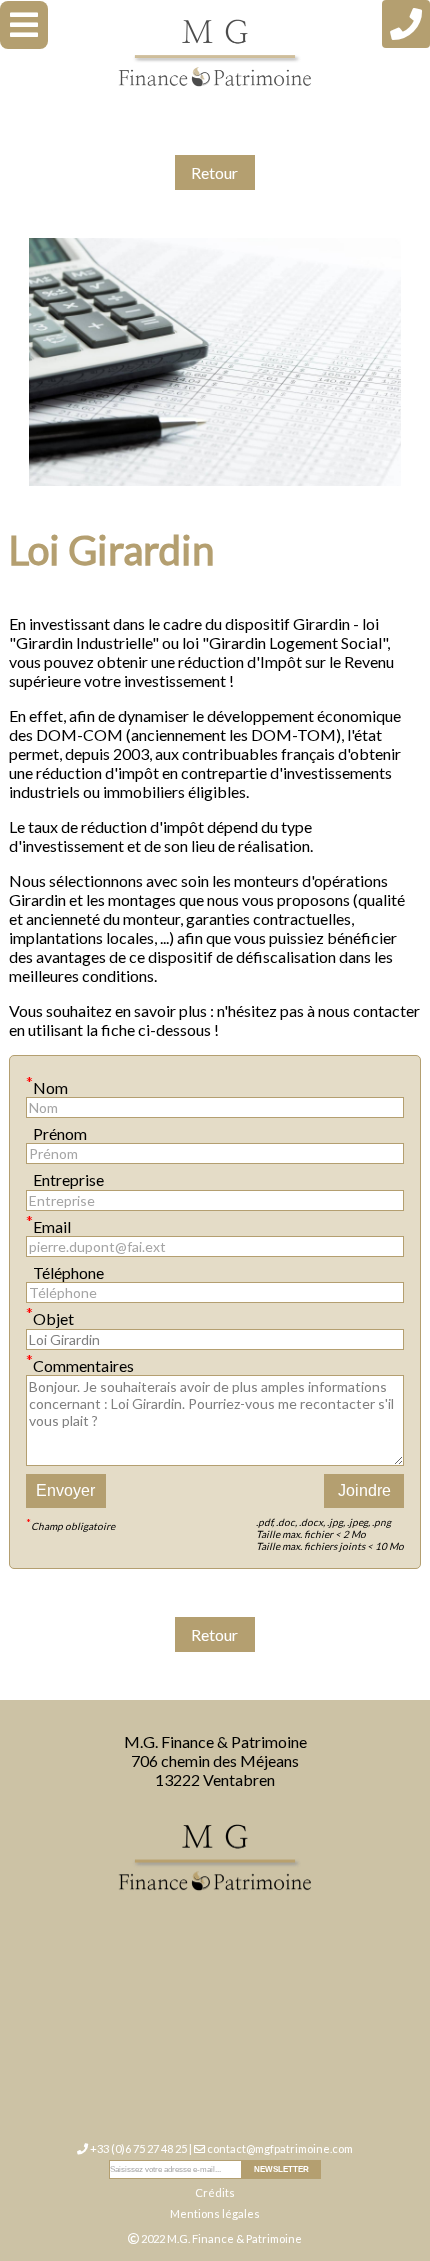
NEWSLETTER (281, 2169)
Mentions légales (215, 2213)
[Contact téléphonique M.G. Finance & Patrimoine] (406, 24)
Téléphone (65, 1269)
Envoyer (65, 1490)
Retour (214, 172)
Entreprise (65, 1176)
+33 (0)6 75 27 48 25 (138, 2148)
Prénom (56, 1130)
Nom (47, 1084)
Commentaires (80, 1362)
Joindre (364, 1490)
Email (48, 1223)
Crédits (215, 2192)
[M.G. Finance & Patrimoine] (215, 53)
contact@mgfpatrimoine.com (280, 2148)
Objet (50, 1315)
